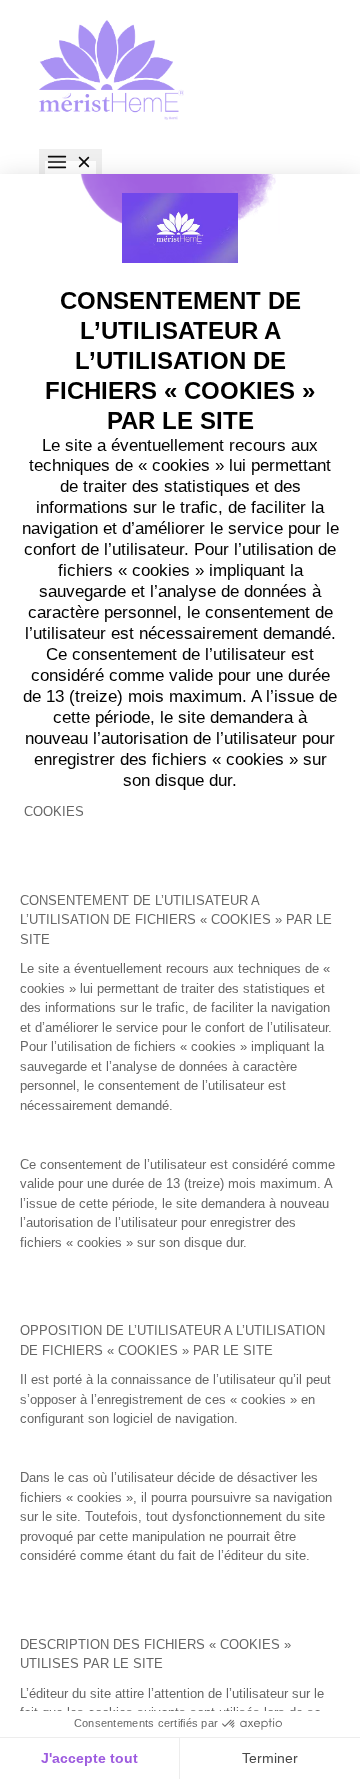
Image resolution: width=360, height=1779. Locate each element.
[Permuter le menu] (70, 164)
